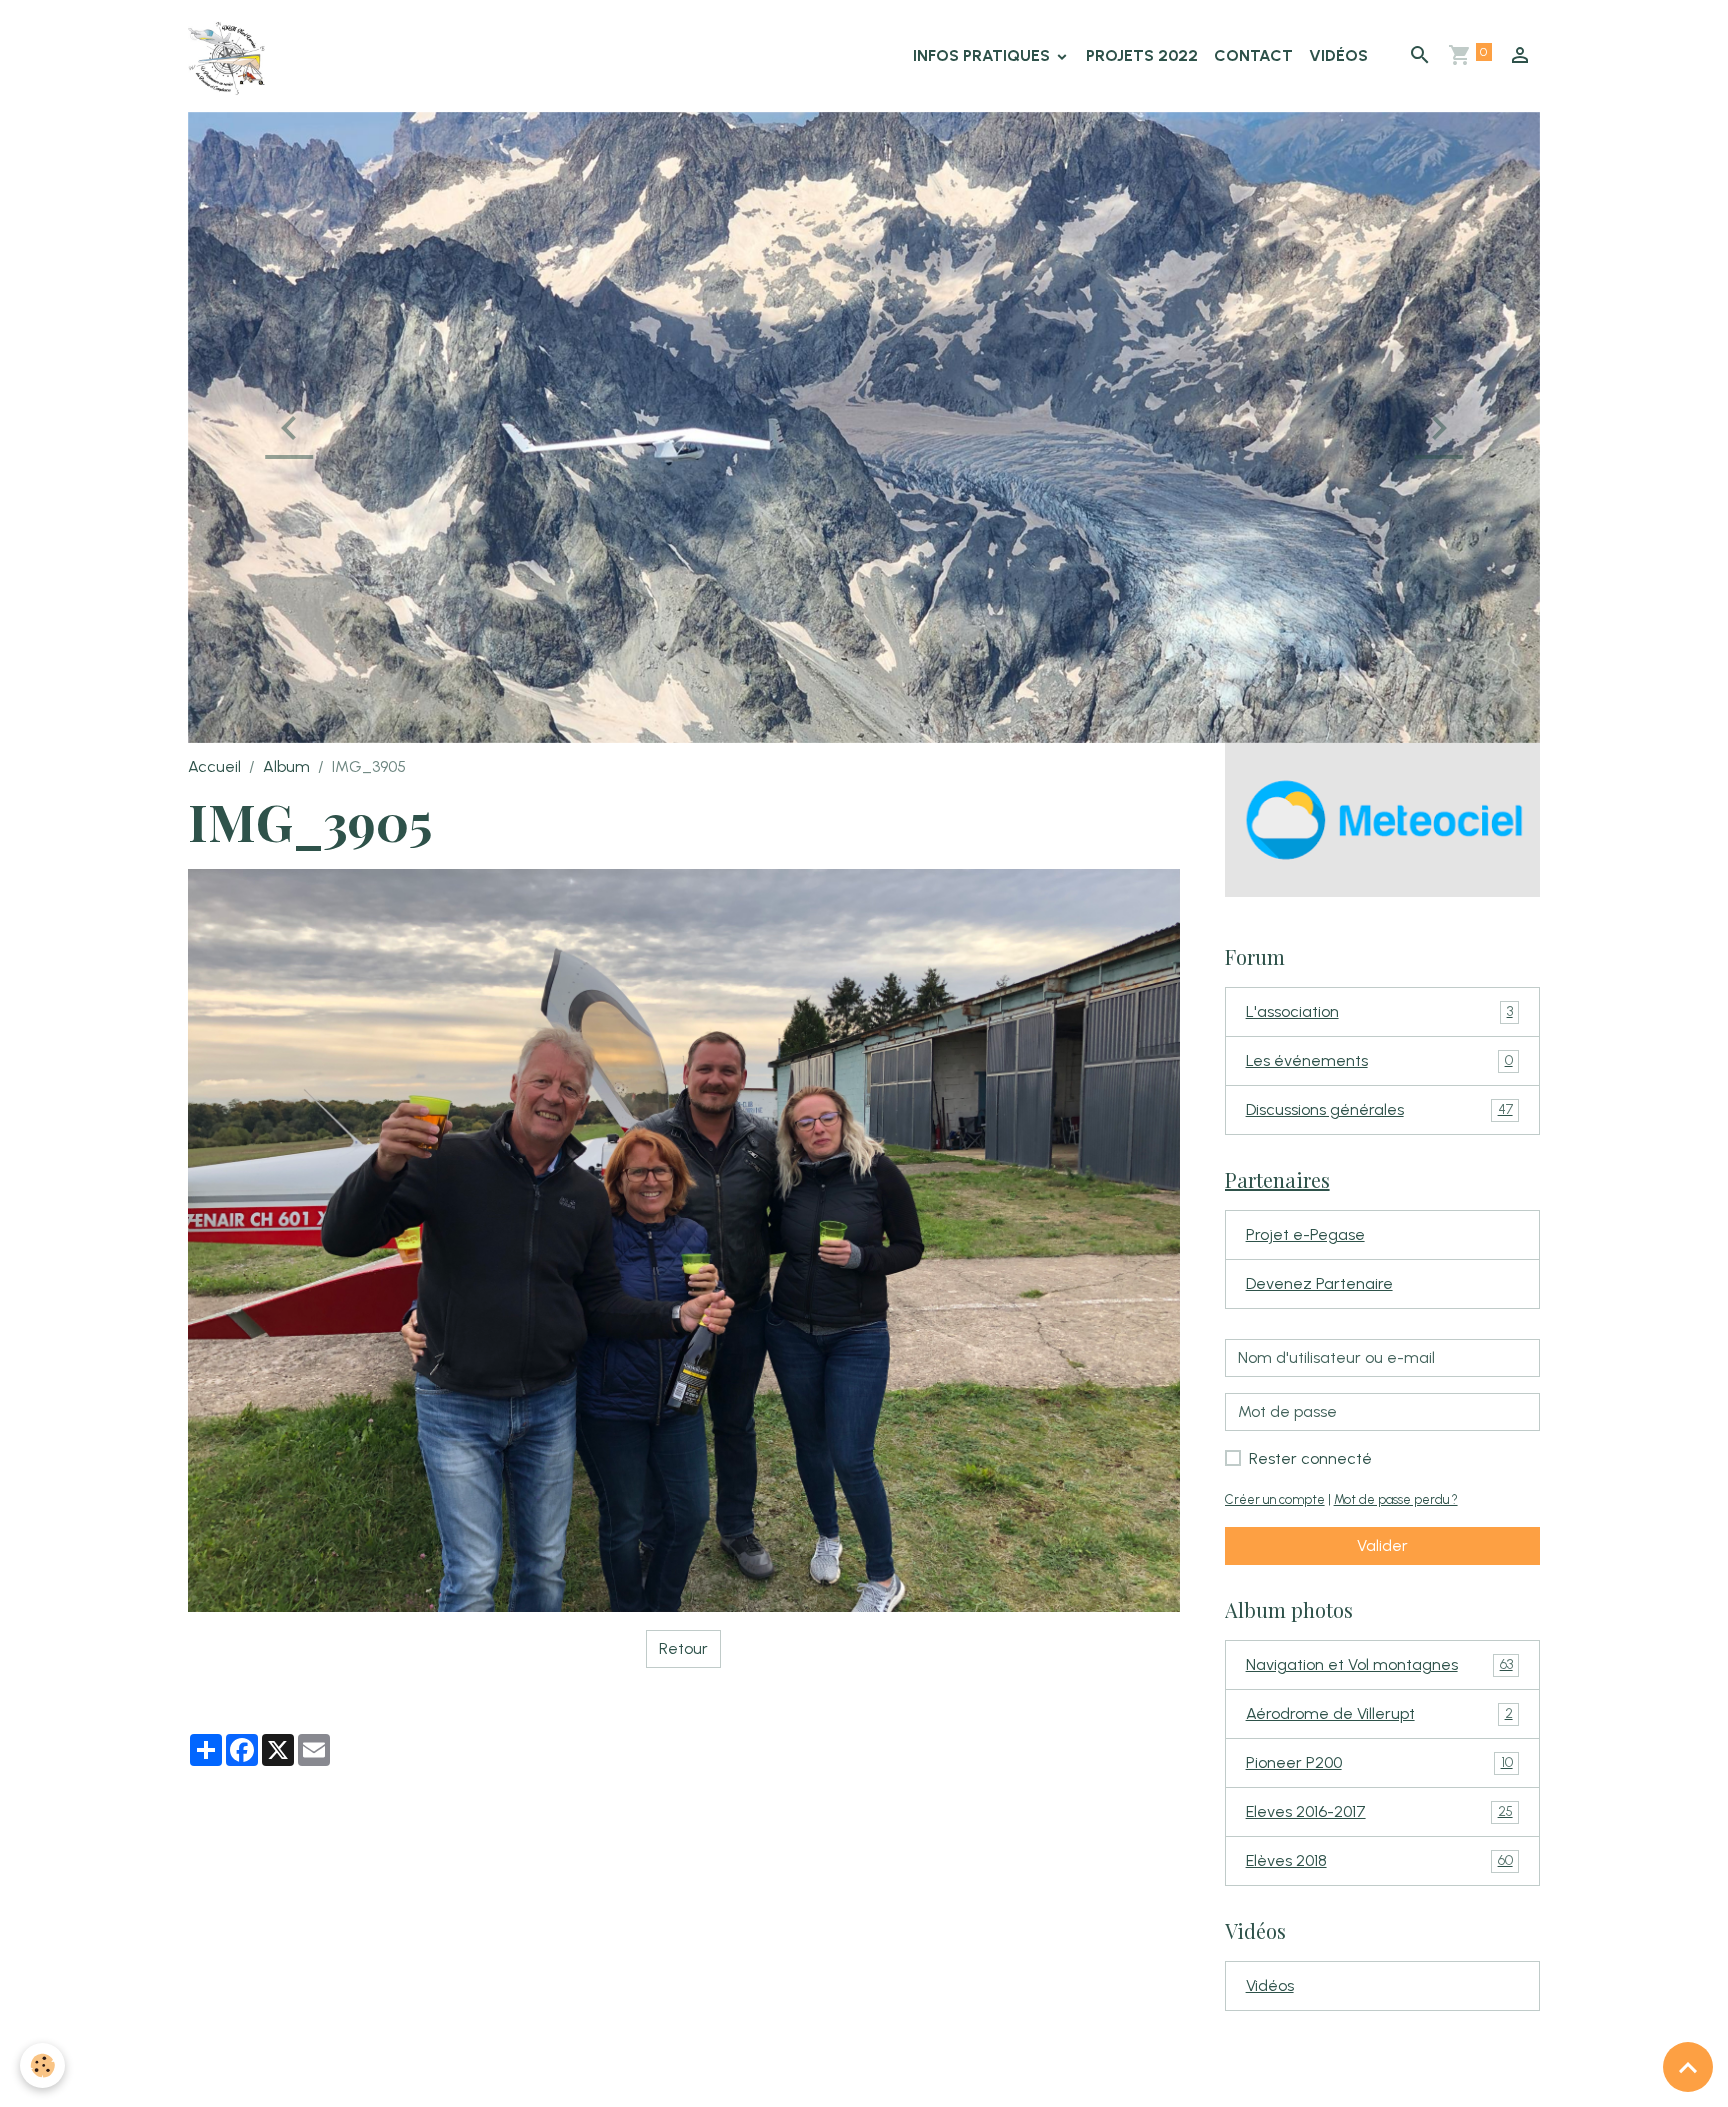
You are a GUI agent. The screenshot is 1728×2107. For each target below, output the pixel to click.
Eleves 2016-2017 (1379, 1941)
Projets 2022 (1142, 55)
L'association (1379, 1141)
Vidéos (1338, 55)
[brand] (230, 56)
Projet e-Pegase (1305, 1364)
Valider (1382, 1675)
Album (286, 896)
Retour (683, 1778)
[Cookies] (42, 2065)
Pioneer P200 (1379, 1892)
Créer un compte (1275, 1629)
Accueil (214, 896)
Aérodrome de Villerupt (1379, 1843)
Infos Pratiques (983, 55)
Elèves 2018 (1379, 1990)
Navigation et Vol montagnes (1379, 1794)
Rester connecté (1310, 1588)
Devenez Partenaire (1319, 1413)
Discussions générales (1379, 1239)
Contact (1253, 55)
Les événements (1379, 1190)
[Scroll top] (1688, 2067)
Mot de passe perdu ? (1396, 1629)
